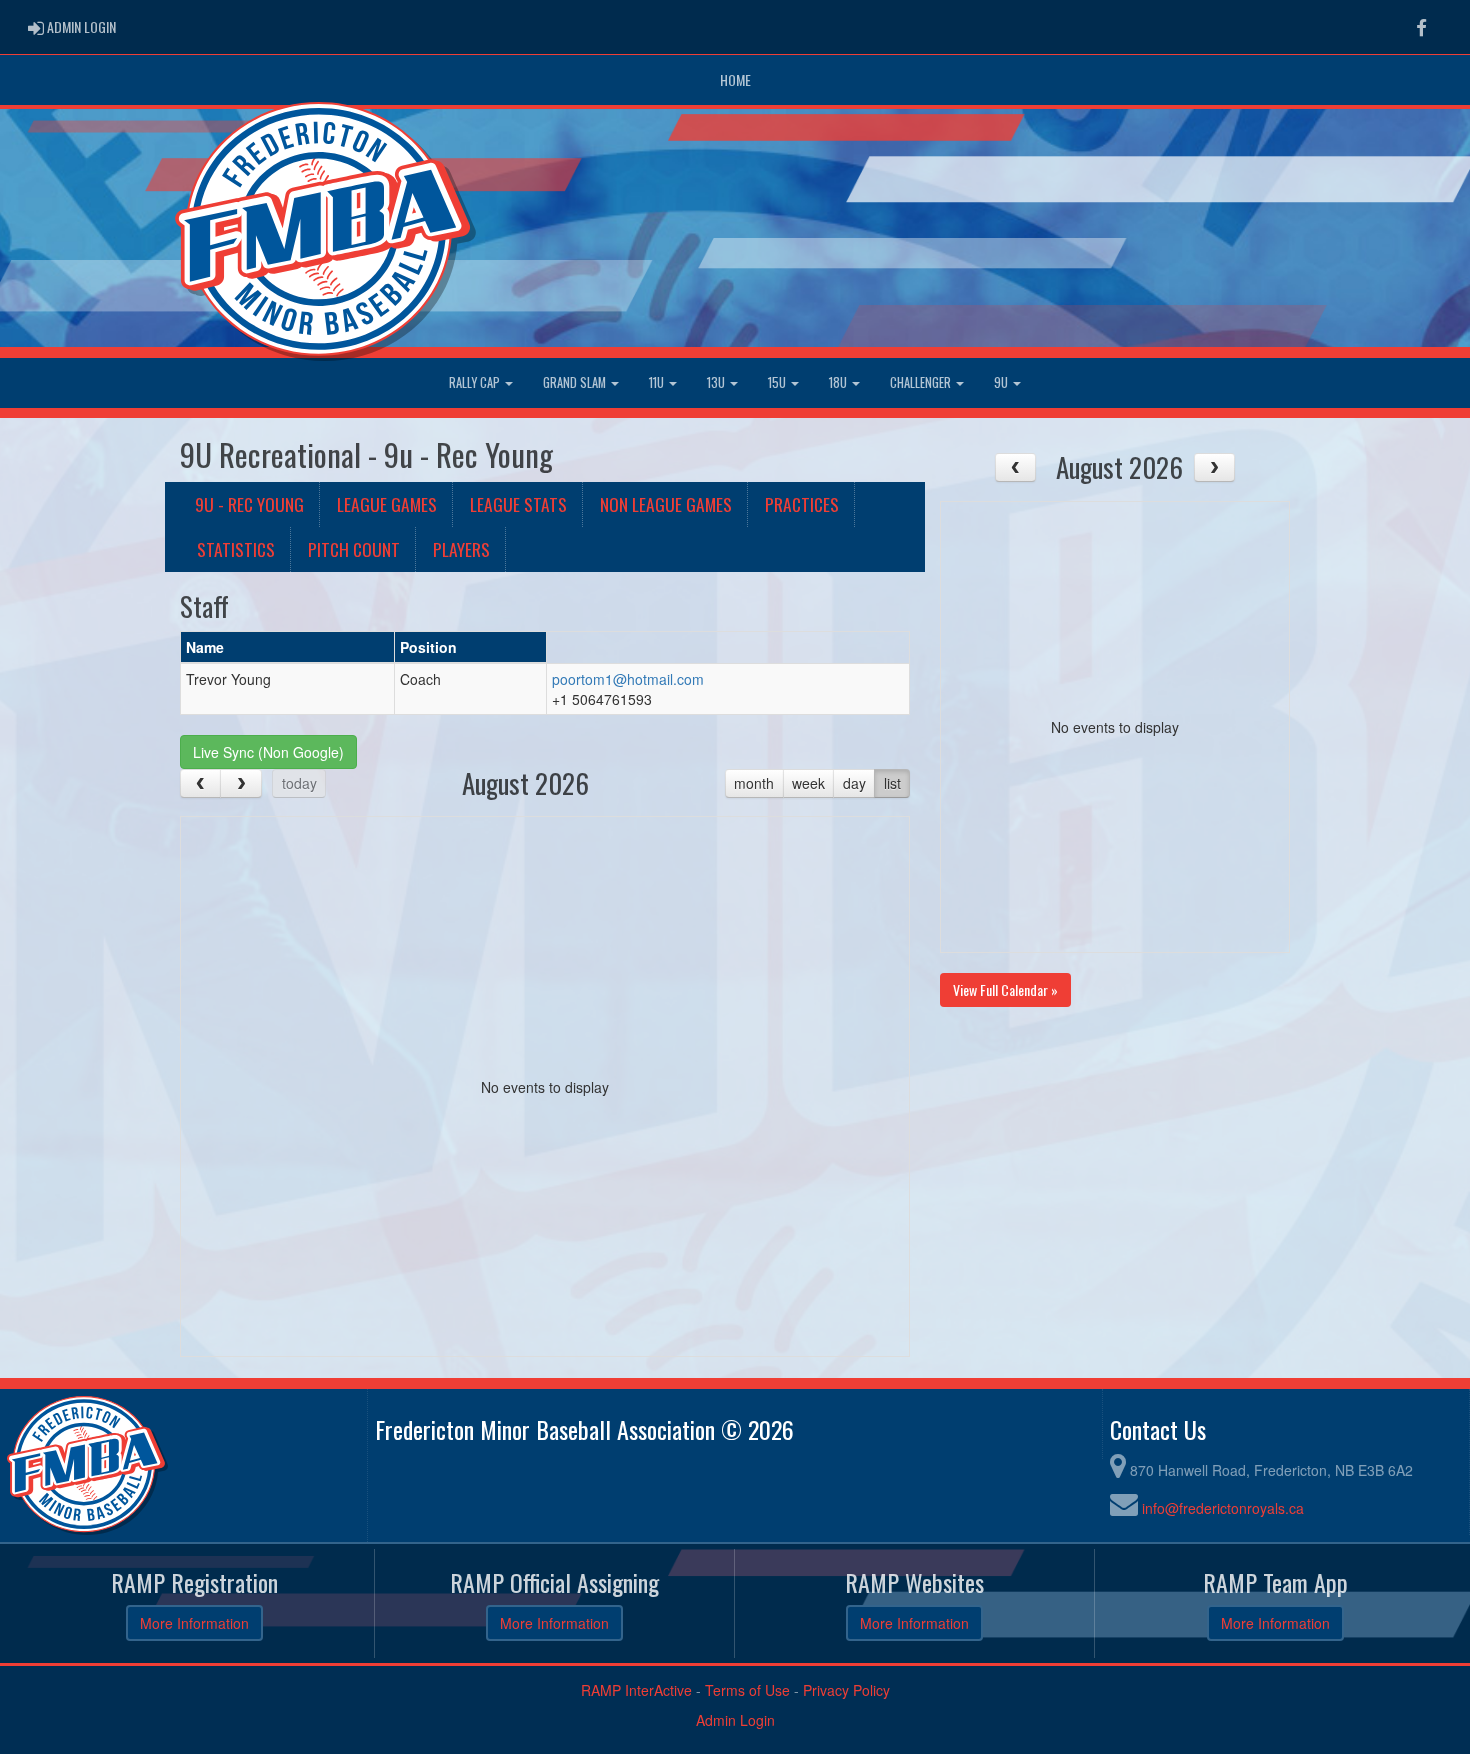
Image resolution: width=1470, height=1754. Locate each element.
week (808, 783)
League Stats (518, 504)
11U (658, 382)
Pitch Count (354, 549)
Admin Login (735, 1720)
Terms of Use (747, 1690)
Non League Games (666, 504)
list (892, 783)
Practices (802, 504)
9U (1002, 382)
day (854, 783)
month (754, 783)
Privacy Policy (846, 1690)
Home (735, 79)
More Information (194, 1623)
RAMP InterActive (636, 1690)
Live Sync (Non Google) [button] (268, 752)
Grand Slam (576, 382)
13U (717, 382)
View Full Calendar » (1005, 989)
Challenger (922, 382)
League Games (387, 504)
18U (839, 382)
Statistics (236, 549)
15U (778, 382)
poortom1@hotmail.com (628, 679)
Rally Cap (476, 382)
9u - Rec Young (249, 504)
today (299, 783)
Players (461, 549)
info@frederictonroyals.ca (1223, 1508)
